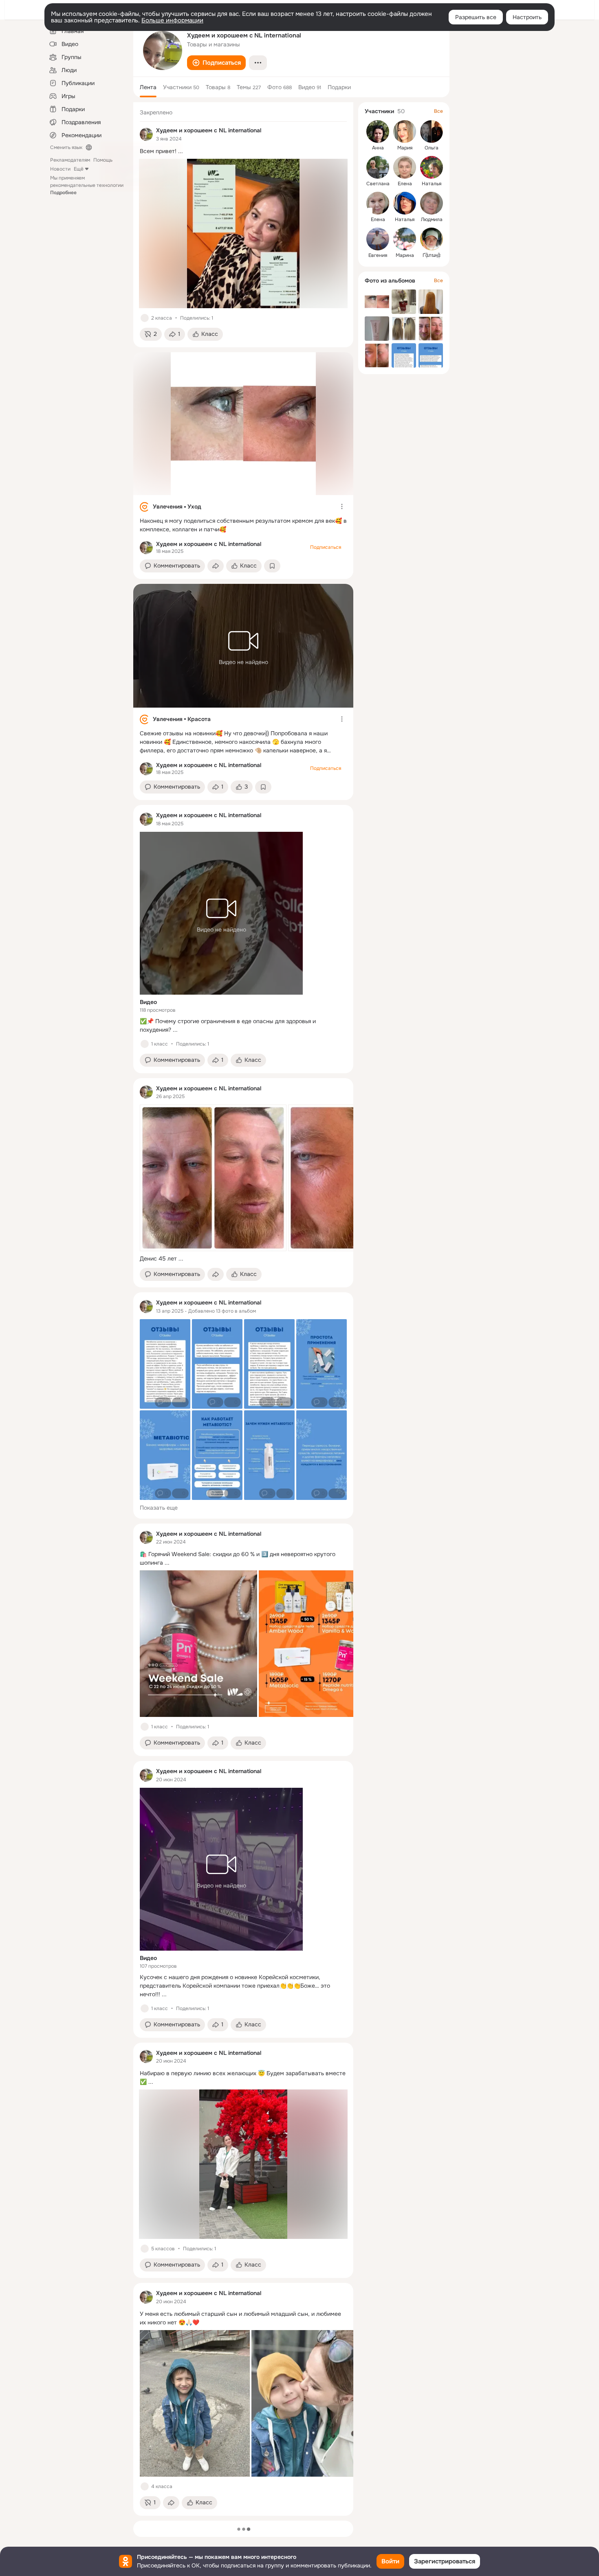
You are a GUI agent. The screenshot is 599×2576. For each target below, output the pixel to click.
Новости (60, 169)
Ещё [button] (79, 169)
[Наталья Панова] (432, 167)
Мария (405, 148)
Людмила (432, 219)
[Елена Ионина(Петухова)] (378, 203)
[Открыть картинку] (213, 1178)
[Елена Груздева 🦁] (405, 167)
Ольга (432, 148)
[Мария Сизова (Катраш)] (405, 132)
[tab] (148, 87)
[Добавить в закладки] (272, 566)
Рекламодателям (70, 160)
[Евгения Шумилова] (378, 239)
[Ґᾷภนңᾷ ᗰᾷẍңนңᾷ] (432, 239)
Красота (199, 719)
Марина (405, 255)
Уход (194, 506)
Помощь (103, 160)
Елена (405, 184)
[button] (216, 63)
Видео (148, 1002)
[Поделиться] (216, 566)
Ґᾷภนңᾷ (432, 255)
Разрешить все (476, 17)
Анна (378, 148)
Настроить (527, 17)
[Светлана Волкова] (378, 167)
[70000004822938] (146, 134)
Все (438, 111)
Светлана (378, 184)
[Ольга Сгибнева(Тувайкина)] (432, 132)
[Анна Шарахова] (378, 132)
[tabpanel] (243, 1309)
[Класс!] (145, 318)
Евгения (378, 255)
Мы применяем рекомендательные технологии (87, 185)
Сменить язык (66, 147)
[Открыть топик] (243, 151)
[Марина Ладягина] (405, 239)
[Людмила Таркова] (432, 203)
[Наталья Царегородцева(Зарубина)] (405, 203)
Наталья (432, 184)
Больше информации (172, 20)
